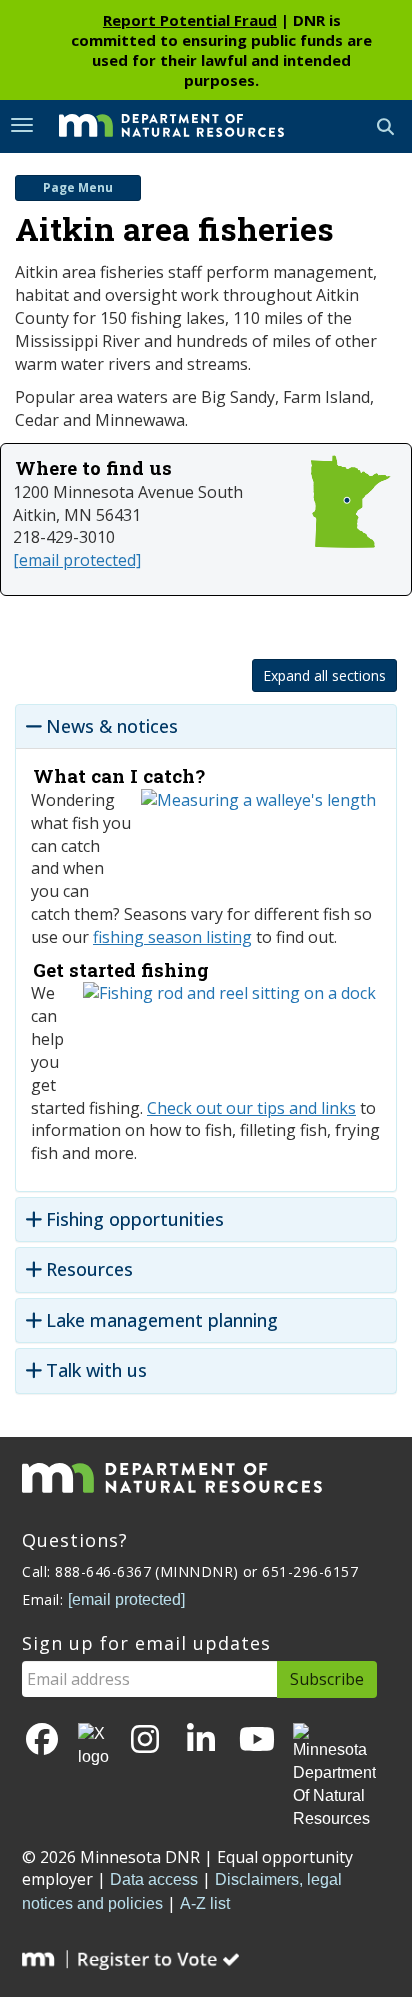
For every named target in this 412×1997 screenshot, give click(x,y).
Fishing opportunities (135, 1219)
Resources (89, 1269)
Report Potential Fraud (190, 20)
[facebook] (42, 1740)
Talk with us (96, 1370)
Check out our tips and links (251, 1108)
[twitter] (93, 1746)
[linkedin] (201, 1740)
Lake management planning (162, 1320)
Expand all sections (324, 675)
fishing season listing (172, 937)
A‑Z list (205, 1903)
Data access (154, 1879)
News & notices (112, 726)
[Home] (156, 125)
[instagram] (145, 1740)
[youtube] (257, 1740)
